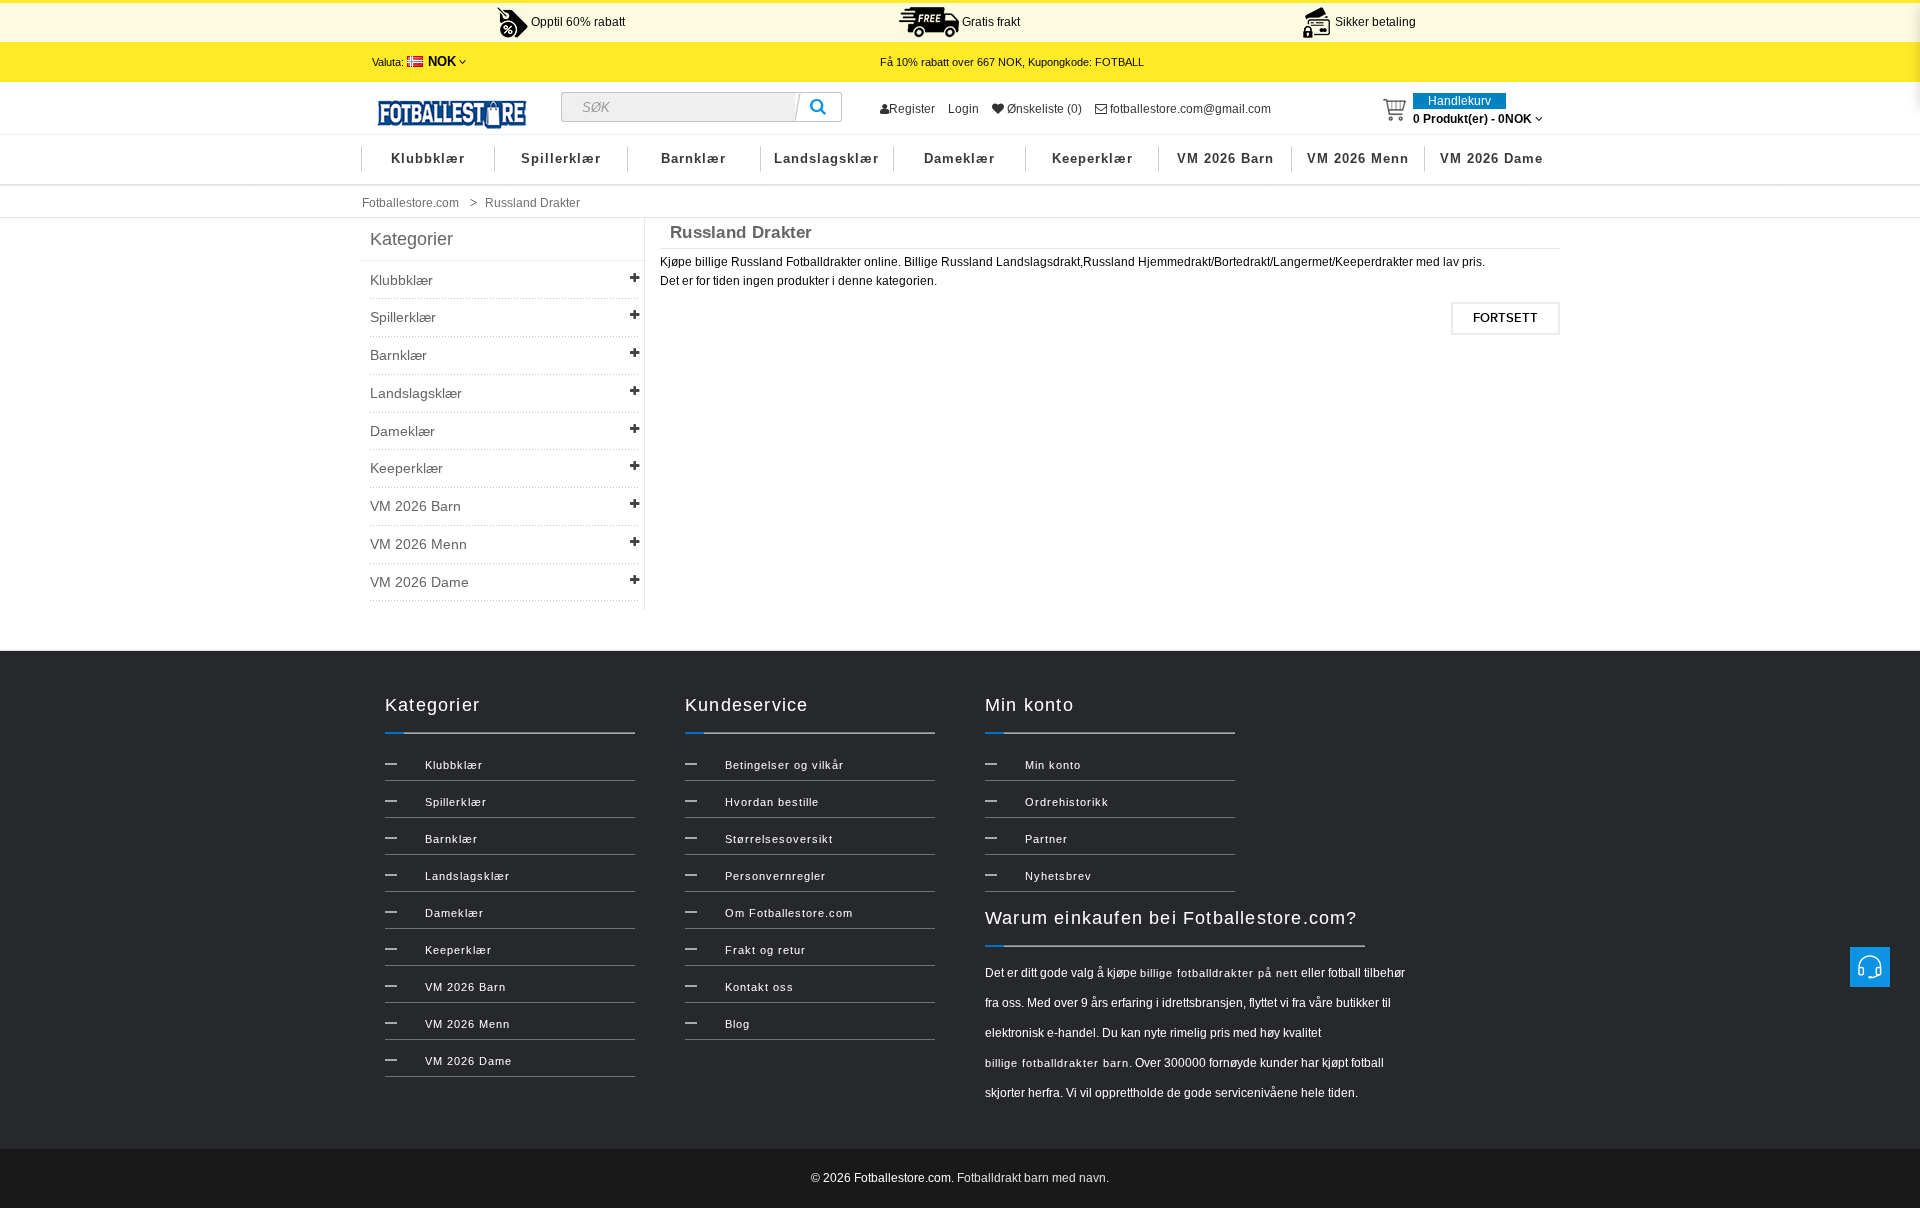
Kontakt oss (759, 987)
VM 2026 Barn (1225, 158)
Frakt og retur (765, 950)
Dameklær (959, 158)
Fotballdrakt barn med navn (1031, 1178)
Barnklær (693, 158)
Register (912, 109)
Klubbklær (428, 158)
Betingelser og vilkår (784, 765)
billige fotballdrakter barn (1057, 1063)
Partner (1046, 839)
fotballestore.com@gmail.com (1189, 109)
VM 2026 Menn (1358, 158)
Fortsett (1505, 318)
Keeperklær (1092, 158)
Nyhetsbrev (1058, 876)
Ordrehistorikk (1067, 802)
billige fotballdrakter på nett (1219, 973)
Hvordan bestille (772, 802)
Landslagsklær (826, 158)
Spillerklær (561, 158)
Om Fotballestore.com (789, 913)
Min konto (1053, 765)
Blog (737, 1024)
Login (963, 109)
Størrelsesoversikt (779, 839)
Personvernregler (775, 876)
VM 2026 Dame (1491, 158)
